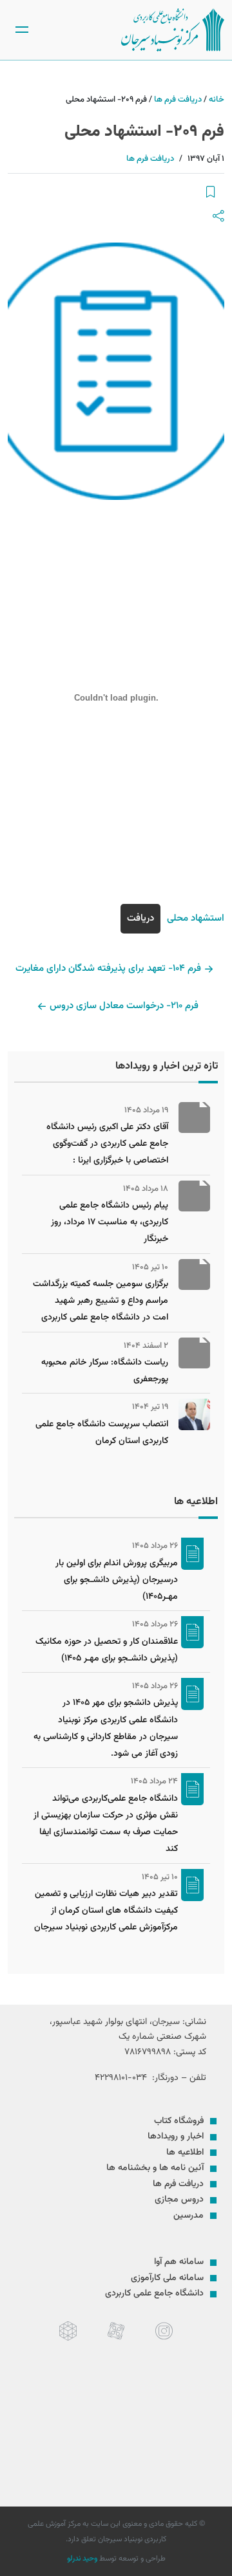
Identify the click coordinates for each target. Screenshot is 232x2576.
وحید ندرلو (82, 2559)
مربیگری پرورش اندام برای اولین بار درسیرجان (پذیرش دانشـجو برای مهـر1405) (117, 1580)
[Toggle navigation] (22, 30)
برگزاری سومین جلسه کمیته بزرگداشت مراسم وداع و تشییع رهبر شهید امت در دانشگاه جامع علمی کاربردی (101, 1301)
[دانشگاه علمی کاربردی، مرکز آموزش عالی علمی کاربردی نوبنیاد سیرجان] (173, 30)
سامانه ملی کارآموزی (167, 2278)
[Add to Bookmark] (211, 193)
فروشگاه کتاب (179, 2121)
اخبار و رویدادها (176, 2137)
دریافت (140, 918)
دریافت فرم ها (178, 100)
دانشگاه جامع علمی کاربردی (154, 2294)
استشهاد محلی (196, 918)
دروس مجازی (179, 2200)
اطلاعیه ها (185, 2153)
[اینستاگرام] (164, 2331)
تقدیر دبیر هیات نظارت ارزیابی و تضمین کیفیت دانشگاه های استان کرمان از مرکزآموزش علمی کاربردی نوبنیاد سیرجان (106, 1911)
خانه (217, 100)
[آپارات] (116, 2331)
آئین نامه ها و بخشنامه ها (155, 2168)
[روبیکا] (68, 2331)
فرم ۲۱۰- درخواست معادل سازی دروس (124, 1006)
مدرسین (188, 2216)
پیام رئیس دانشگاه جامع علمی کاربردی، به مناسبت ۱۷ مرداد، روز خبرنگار (110, 1223)
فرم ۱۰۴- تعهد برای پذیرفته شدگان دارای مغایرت (108, 969)
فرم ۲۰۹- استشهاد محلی (144, 132)
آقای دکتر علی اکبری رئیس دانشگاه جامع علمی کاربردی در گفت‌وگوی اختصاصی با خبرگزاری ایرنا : (107, 1144)
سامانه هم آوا (179, 2262)
